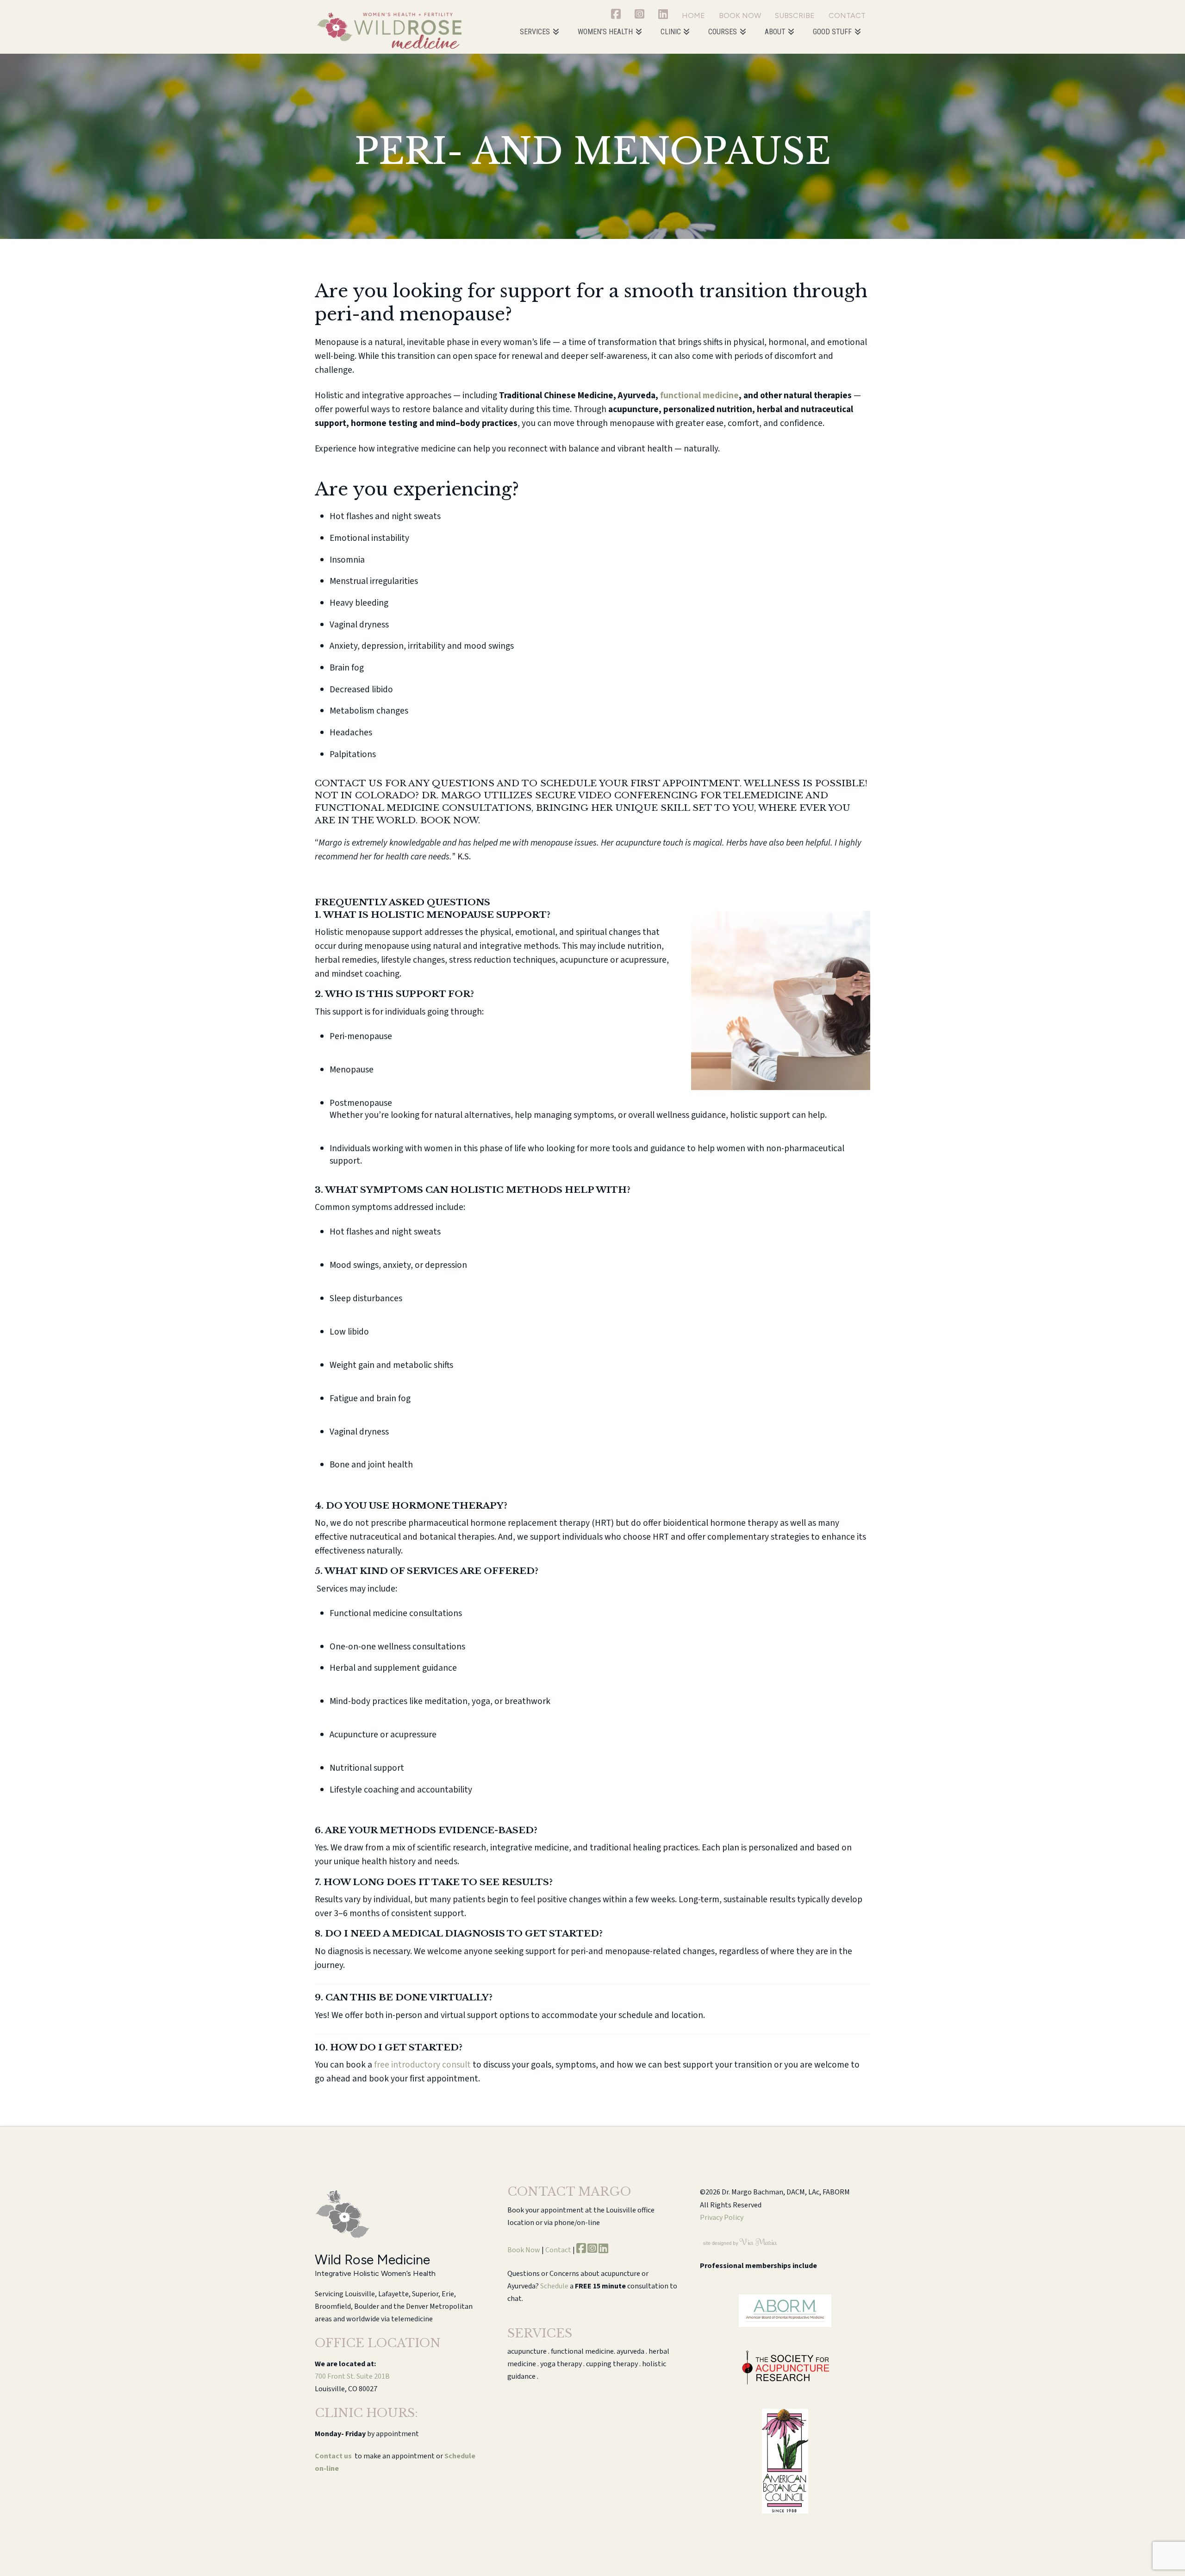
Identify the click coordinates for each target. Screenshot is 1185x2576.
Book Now (524, 2250)
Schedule (554, 2286)
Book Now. (450, 820)
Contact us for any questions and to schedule (456, 783)
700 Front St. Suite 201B (352, 2376)
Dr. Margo (451, 795)
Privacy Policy (722, 2218)
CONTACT (847, 16)
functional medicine (699, 395)
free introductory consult (422, 2065)
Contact (558, 2250)
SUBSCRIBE (795, 16)
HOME (693, 16)
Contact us (333, 2456)
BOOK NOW (740, 16)
